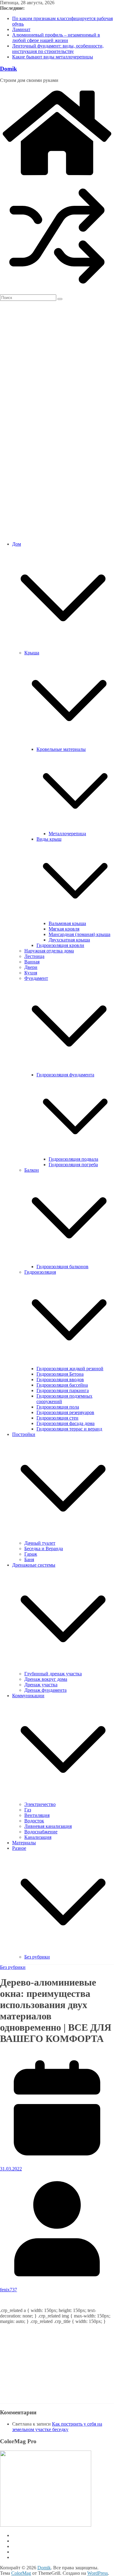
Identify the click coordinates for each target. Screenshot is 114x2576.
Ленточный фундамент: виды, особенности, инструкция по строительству (58, 49)
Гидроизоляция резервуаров (65, 1412)
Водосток (34, 1821)
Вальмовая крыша (67, 923)
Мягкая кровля (64, 929)
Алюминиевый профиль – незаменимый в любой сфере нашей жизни (56, 38)
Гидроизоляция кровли (60, 945)
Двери (31, 967)
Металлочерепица (67, 834)
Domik (9, 69)
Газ (28, 1810)
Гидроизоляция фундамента (65, 1075)
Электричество (40, 1804)
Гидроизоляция (40, 1272)
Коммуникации (28, 1696)
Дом (17, 544)
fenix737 (9, 2290)
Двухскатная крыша (69, 940)
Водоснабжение (41, 1832)
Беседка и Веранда (44, 1548)
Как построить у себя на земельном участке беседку (57, 2427)
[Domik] (57, 176)
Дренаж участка (41, 1685)
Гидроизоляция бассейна (62, 1385)
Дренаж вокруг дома (46, 1679)
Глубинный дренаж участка (53, 1674)
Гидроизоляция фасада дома (66, 1423)
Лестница (34, 956)
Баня (29, 1559)
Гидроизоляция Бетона (60, 1374)
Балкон (32, 1170)
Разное (19, 1848)
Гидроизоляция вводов (60, 1379)
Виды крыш (49, 839)
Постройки (24, 1434)
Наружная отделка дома (49, 951)
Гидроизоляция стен (57, 1418)
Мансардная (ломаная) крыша (79, 934)
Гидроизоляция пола (58, 1407)
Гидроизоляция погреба (73, 1165)
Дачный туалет (40, 1543)
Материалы (24, 1843)
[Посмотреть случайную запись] (57, 292)
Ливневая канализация (48, 1826)
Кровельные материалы (61, 749)
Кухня (31, 973)
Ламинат (21, 29)
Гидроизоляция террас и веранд (69, 1429)
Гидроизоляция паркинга (63, 1390)
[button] (63, 647)
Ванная (32, 962)
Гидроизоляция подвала (73, 1159)
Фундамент (36, 978)
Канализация (38, 1837)
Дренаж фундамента (45, 1690)
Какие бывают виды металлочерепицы (53, 57)
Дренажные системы (34, 1565)
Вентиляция (37, 1815)
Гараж (31, 1554)
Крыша (32, 653)
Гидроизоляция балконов (62, 1267)
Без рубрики (37, 1957)
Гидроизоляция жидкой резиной (70, 1369)
